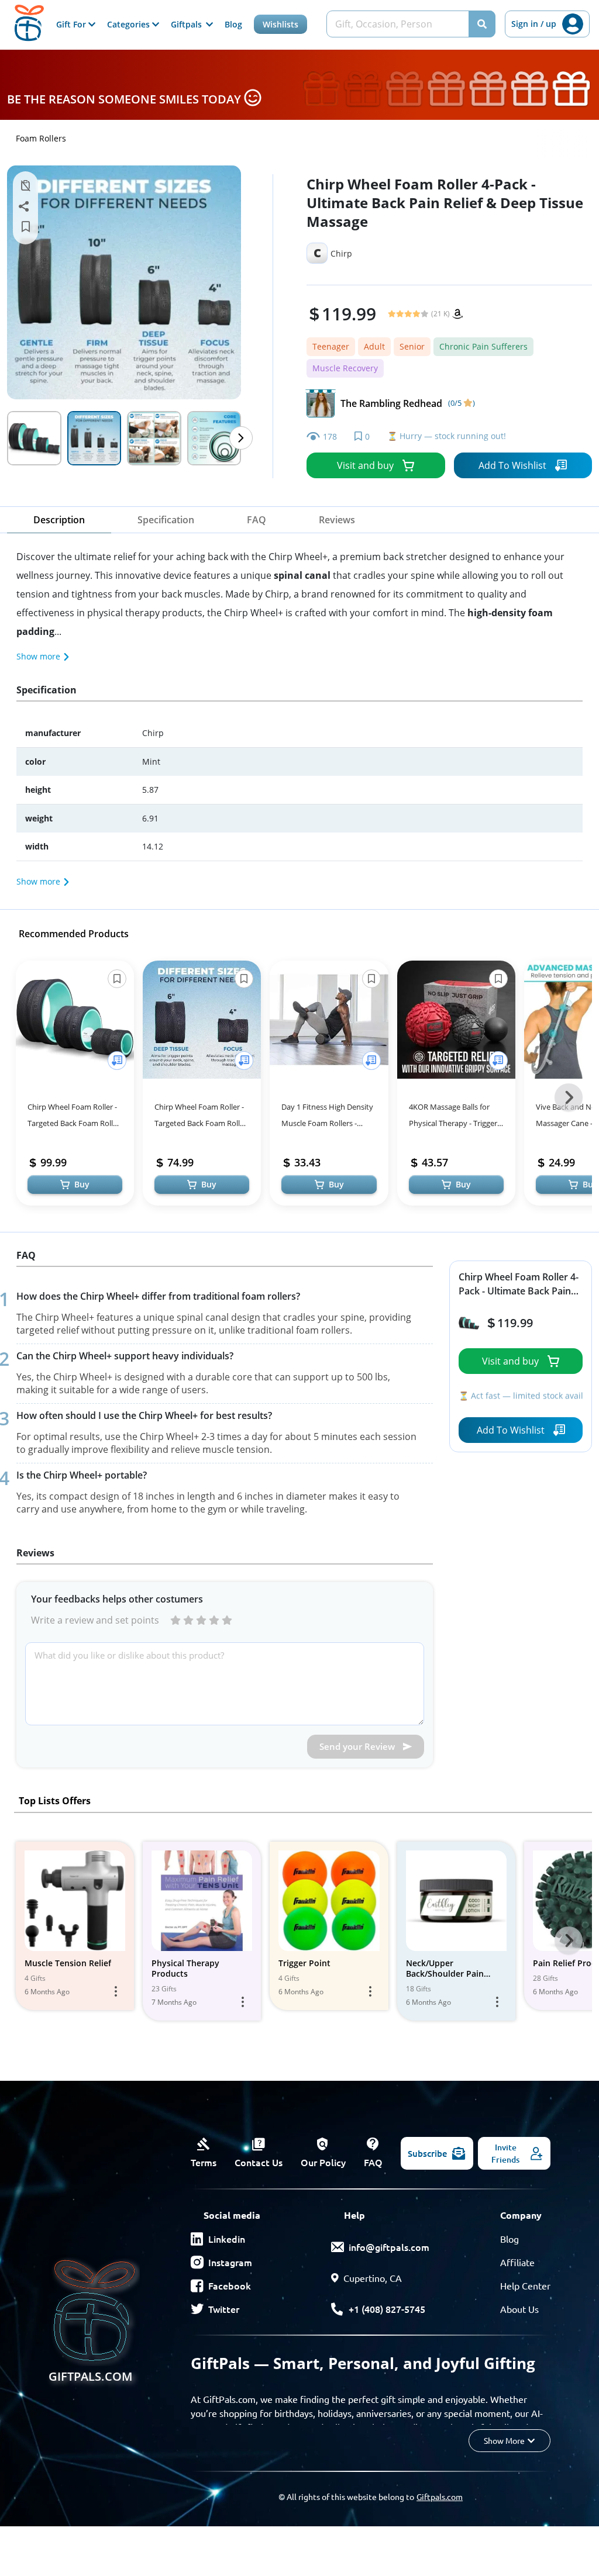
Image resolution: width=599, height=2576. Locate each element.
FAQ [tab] (257, 520)
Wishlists (280, 24)
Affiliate (517, 2262)
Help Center (525, 2285)
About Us (519, 2309)
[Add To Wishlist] (117, 1061)
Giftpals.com (440, 2496)
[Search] (482, 24)
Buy (82, 1184)
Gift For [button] (72, 24)
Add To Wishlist (512, 465)
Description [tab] (59, 520)
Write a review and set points (95, 1620)
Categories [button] (130, 24)
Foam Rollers (41, 138)
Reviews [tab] (337, 520)
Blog (233, 24)
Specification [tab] (166, 520)
